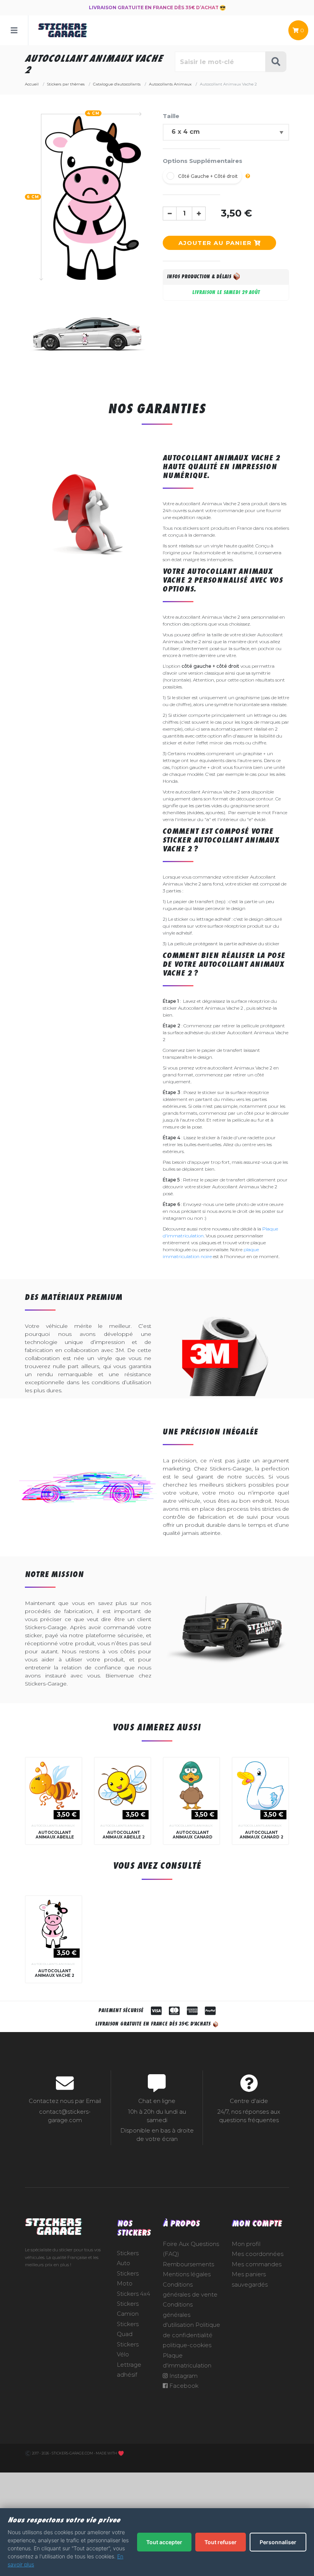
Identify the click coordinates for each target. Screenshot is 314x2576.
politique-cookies (187, 2345)
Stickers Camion (128, 2309)
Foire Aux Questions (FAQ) (191, 2249)
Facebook (183, 2386)
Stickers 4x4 (133, 2294)
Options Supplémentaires (203, 161)
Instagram (183, 2376)
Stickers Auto (128, 2258)
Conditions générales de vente (190, 2290)
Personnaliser (278, 2542)
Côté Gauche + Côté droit (208, 176)
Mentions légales (187, 2274)
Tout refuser (221, 2542)
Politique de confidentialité (191, 2330)
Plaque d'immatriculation (187, 2361)
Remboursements (188, 2264)
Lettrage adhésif (129, 2370)
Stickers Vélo (128, 2349)
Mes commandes (257, 2264)
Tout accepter (164, 2542)
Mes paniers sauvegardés (250, 2279)
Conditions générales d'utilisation (178, 2315)
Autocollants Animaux (53, 1825)
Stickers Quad (128, 2329)
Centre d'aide (249, 2101)
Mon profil (246, 2244)
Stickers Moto (128, 2279)
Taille (171, 116)
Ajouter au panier (216, 243)
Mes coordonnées (258, 2254)
